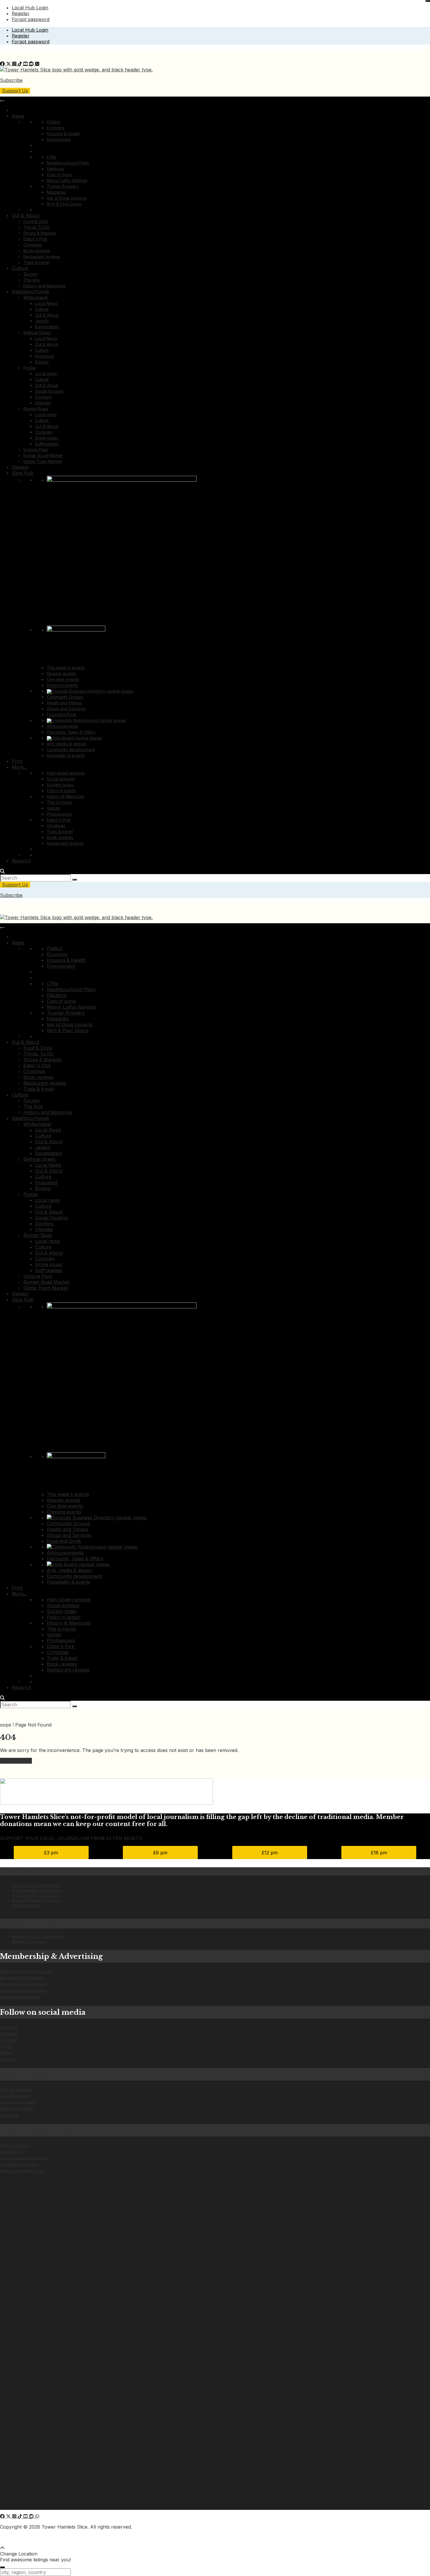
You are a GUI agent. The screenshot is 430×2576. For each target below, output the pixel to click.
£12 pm (270, 1853)
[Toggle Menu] (2, 101)
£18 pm (379, 1853)
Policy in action (61, 791)
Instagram (8, 2040)
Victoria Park (36, 450)
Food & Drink (36, 221)
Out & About (25, 215)
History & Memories (66, 796)
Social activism (61, 779)
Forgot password (31, 19)
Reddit (6, 2053)
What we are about (16, 2090)
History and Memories (44, 286)
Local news (46, 374)
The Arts (32, 280)
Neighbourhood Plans (68, 163)
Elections (55, 169)
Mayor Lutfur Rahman (67, 180)
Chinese (43, 403)
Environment (59, 139)
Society (31, 274)
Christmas (33, 245)
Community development (71, 750)
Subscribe (11, 80)
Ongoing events (62, 685)
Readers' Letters (26, 1905)
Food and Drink (62, 714)
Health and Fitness (64, 703)
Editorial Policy (13, 2152)
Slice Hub (23, 473)
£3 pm (51, 1853)
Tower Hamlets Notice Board (37, 1891)
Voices (53, 808)
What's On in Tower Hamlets (36, 1886)
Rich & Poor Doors (64, 204)
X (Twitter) (9, 2034)
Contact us (9, 2115)
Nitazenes (56, 192)
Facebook (9, 2027)
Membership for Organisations (26, 1972)
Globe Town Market (43, 461)
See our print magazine (20, 1997)
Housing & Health (63, 134)
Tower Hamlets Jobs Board (35, 1895)
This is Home (59, 802)
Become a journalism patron (24, 1984)
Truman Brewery (63, 186)
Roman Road (36, 409)
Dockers (43, 397)
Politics (54, 122)
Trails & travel (36, 262)
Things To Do (37, 227)
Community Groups (65, 697)
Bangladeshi (47, 327)
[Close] (428, 1)
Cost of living (59, 175)
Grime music (47, 438)
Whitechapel (36, 297)
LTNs (52, 157)
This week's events (66, 668)
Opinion (20, 467)
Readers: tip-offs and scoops (37, 1936)
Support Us (15, 91)
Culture (20, 268)
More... (19, 767)
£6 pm (160, 1853)
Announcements (62, 726)
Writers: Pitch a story (29, 1941)
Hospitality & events (66, 755)
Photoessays (59, 814)
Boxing (42, 362)
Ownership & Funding (18, 2102)
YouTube (8, 2059)
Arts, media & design (67, 744)
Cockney (44, 432)
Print (17, 761)
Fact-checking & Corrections (25, 2158)
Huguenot (45, 356)
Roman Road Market (43, 455)
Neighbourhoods (30, 291)
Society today (60, 785)
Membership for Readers (22, 1978)
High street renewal (66, 773)
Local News (46, 303)
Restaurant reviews (42, 256)
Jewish (42, 321)
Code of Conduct (15, 2145)
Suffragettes (47, 444)
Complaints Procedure (19, 2164)
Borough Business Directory (36, 1900)
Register (21, 13)
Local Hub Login (30, 8)
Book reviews (37, 251)
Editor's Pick (35, 239)
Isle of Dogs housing (67, 198)
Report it (21, 861)
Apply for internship (17, 2109)
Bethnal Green (37, 333)
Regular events (61, 673)
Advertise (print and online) (23, 1991)
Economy (56, 128)
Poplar (30, 368)
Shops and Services (66, 709)
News (18, 116)
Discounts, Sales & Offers (71, 732)
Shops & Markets (40, 233)
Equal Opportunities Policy (23, 2171)
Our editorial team (15, 2096)
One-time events (63, 679)
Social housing (49, 391)
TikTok (6, 2046)
